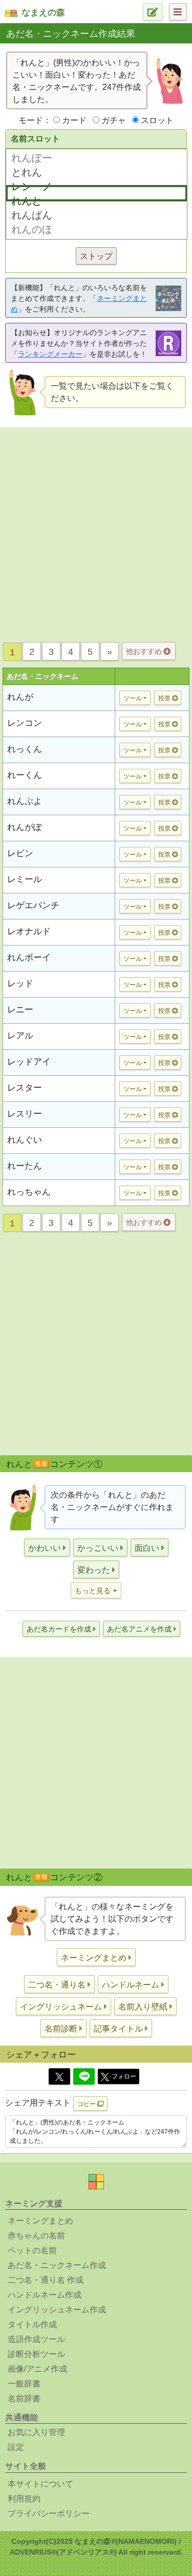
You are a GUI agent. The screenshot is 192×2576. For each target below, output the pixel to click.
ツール (133, 698)
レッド (20, 984)
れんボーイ (29, 958)
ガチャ (114, 120)
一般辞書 (24, 2384)
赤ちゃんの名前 (36, 2236)
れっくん (25, 749)
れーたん (25, 1166)
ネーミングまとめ (40, 2221)
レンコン (25, 723)
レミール (25, 879)
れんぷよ (25, 801)
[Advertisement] (96, 532)
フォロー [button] (124, 2076)
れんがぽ (25, 827)
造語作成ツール (36, 2339)
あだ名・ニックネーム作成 (57, 2265)
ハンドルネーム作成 (45, 2295)
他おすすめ (145, 651)
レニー (20, 1010)
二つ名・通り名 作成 (46, 2280)
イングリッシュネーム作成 (57, 2310)
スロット (157, 120)
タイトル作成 (32, 2324)
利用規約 (24, 2499)
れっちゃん (29, 1192)
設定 (16, 2447)
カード (74, 120)
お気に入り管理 (36, 2432)
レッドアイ (29, 1062)
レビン (20, 853)
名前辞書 (24, 2398)
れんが (20, 697)
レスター (25, 1088)
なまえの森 (43, 13)
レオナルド (29, 931)
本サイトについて (40, 2484)
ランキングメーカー (50, 354)
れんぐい (25, 1140)
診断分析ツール (36, 2354)
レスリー (25, 1114)
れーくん (25, 775)
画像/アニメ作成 (37, 2369)
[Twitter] (59, 2076)
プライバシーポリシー (49, 2513)
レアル (20, 1036)
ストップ (96, 256)
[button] (47, 1547)
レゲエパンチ (33, 905)
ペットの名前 (32, 2250)
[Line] (84, 2076)
